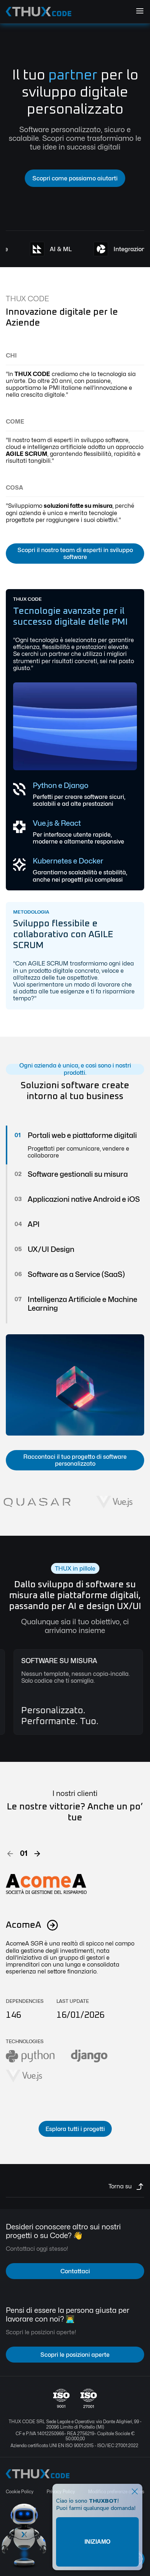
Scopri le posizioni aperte (75, 2355)
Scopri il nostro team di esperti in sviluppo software (75, 554)
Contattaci (75, 2271)
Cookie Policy (20, 2492)
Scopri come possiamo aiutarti (75, 178)
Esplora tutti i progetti (75, 2129)
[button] (10, 1853)
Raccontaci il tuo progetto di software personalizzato (75, 1460)
